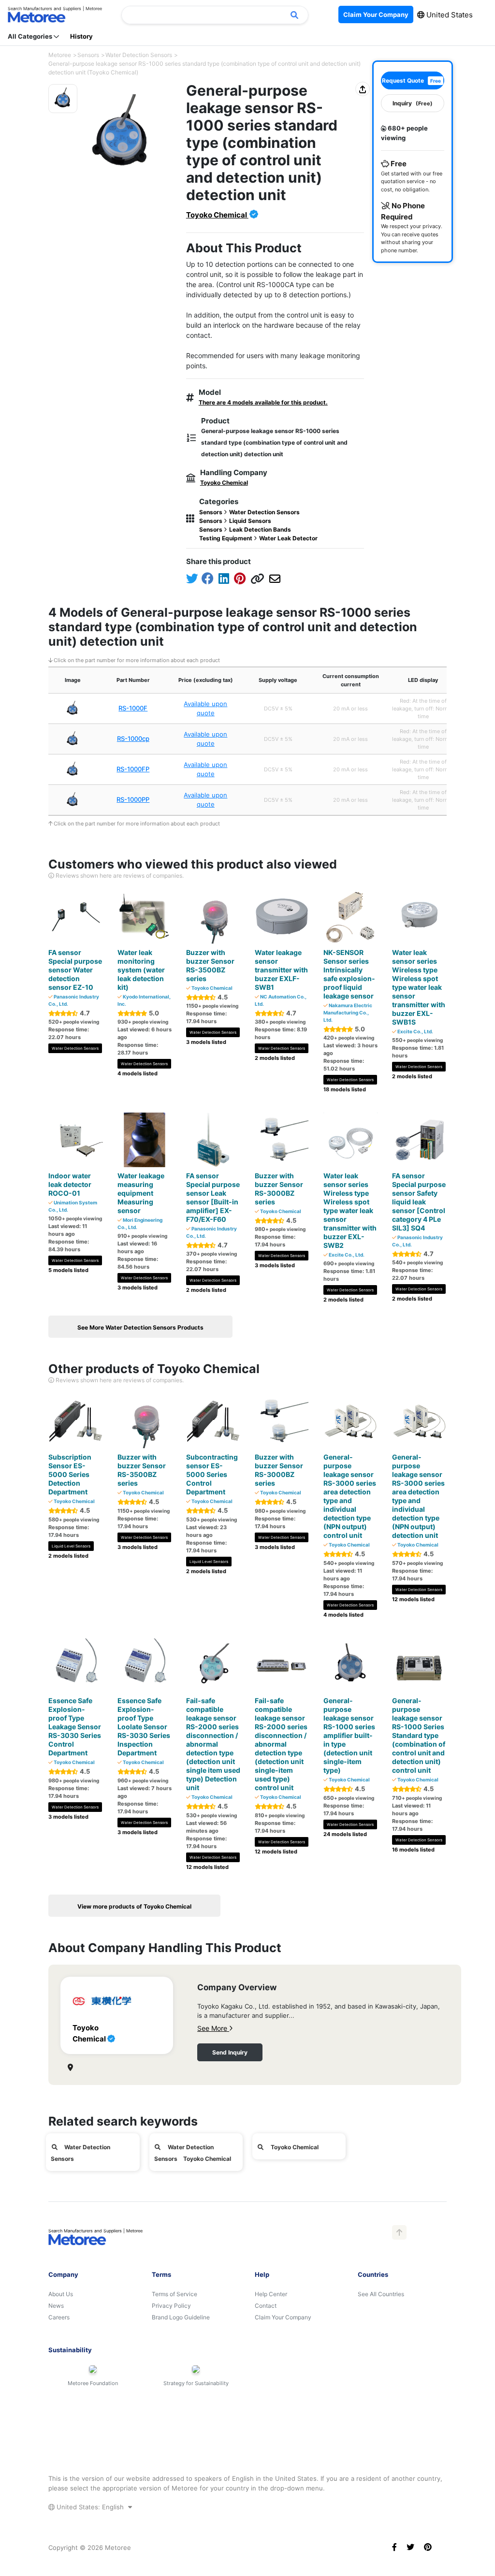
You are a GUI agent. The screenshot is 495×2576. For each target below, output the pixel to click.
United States (449, 15)
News (56, 2306)
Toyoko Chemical (217, 215)
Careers (59, 2317)
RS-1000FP (133, 769)
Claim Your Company (283, 2317)
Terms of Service (175, 2294)
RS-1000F (133, 708)
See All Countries (381, 2294)
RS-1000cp (133, 738)
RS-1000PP (133, 799)
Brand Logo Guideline (181, 2317)
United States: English (90, 2507)
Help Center (271, 2294)
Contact (266, 2306)
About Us (61, 2294)
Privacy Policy (171, 2306)
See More (213, 2028)
